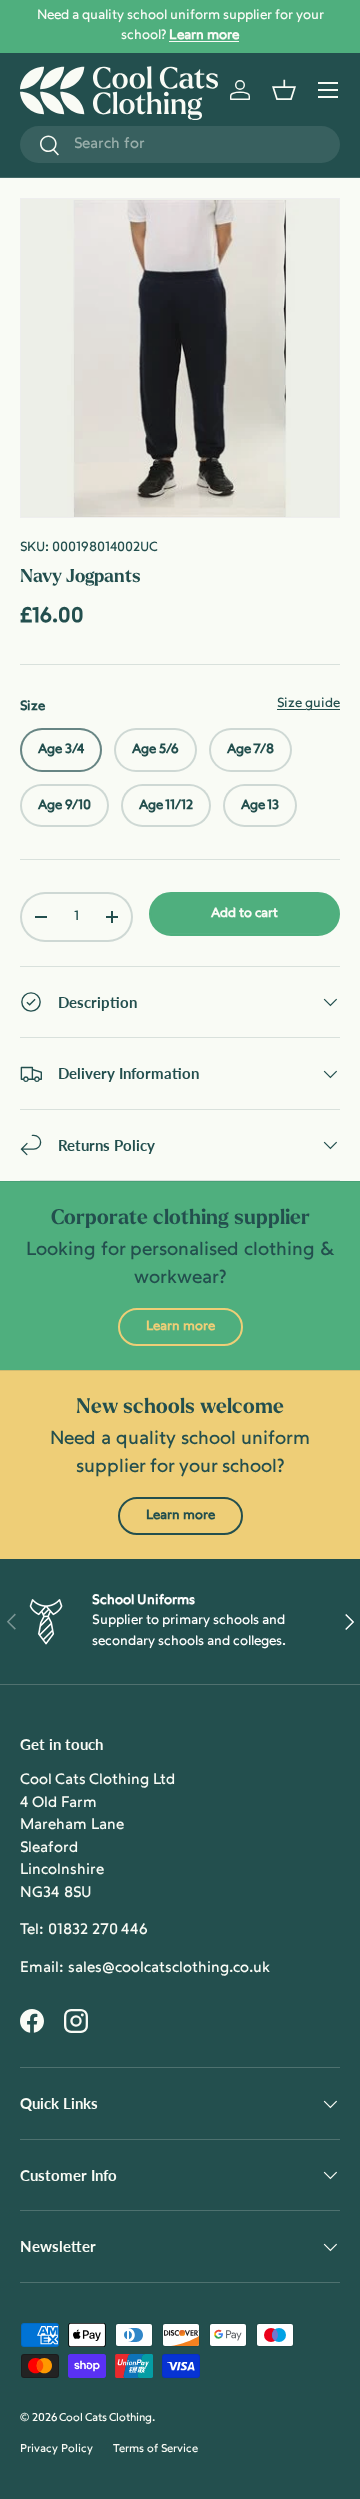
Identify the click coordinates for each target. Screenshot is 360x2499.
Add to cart (244, 913)
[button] (284, 90)
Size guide (308, 703)
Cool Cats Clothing (105, 2418)
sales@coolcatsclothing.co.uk (169, 1968)
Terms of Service (155, 2449)
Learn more (180, 1326)
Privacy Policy (56, 2449)
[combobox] (180, 144)
